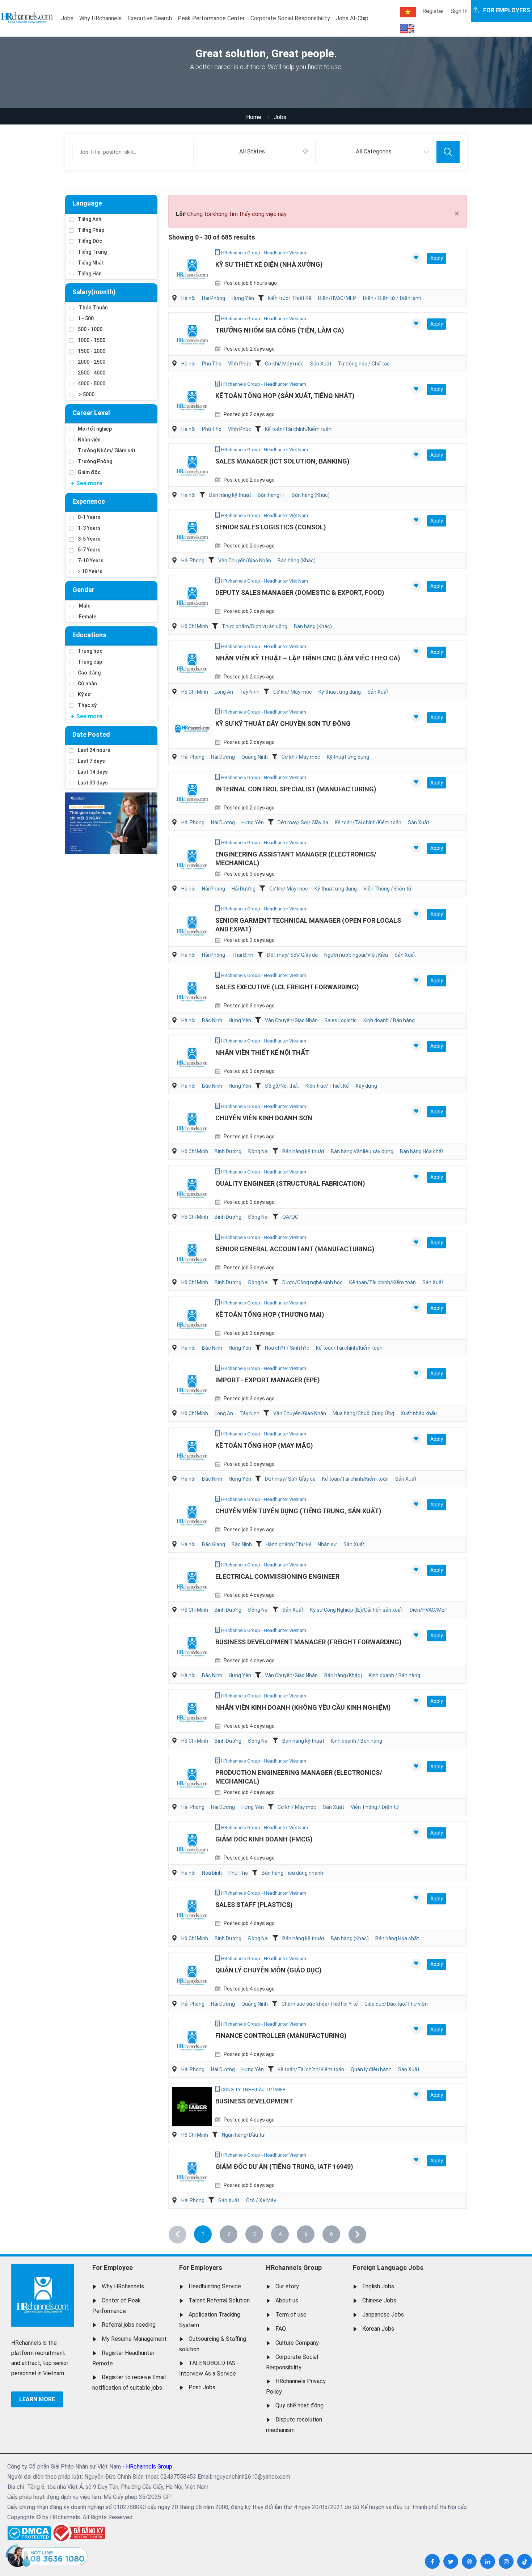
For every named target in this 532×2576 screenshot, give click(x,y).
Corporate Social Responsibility (290, 18)
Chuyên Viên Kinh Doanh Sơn (264, 1118)
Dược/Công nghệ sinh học (313, 1282)
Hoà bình (212, 1873)
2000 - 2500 (92, 362)
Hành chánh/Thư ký (288, 1544)
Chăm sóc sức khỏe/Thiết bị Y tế (320, 2004)
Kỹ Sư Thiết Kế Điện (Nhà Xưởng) (269, 264)
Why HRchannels (100, 18)
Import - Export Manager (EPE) (268, 1380)
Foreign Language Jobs (388, 2268)
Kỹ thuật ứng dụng (340, 692)
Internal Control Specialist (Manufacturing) (296, 789)
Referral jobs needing (129, 2325)
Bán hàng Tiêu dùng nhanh (292, 1873)
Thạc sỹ (87, 705)
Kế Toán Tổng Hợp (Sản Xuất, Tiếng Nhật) (285, 396)
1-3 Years (89, 528)
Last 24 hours (94, 750)
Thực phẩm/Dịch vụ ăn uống (255, 626)
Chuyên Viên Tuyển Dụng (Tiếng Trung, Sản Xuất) (298, 1511)
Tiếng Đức (90, 241)
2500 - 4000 (92, 373)
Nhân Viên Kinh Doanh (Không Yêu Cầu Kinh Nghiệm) (303, 1707)
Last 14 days (93, 772)
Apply (437, 258)
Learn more (37, 2399)
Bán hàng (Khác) (311, 495)
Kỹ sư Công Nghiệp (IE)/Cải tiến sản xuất (356, 1610)
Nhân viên (89, 440)
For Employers (201, 2268)
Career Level (91, 413)
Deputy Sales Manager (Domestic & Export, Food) (300, 593)
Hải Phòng (214, 298)
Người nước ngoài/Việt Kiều (356, 955)
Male (84, 606)
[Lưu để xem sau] (416, 258)
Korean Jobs (378, 2329)
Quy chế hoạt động (299, 2405)
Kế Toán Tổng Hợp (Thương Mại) (270, 1314)
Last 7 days (91, 761)
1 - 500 (86, 318)
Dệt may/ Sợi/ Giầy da (303, 822)
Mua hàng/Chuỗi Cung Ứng (363, 1413)
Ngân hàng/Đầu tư (243, 2135)
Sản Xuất (321, 364)
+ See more (87, 483)
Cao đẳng (89, 673)
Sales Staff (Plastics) (254, 1905)
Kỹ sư (84, 694)
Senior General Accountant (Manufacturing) (295, 1249)
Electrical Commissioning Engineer (277, 1576)
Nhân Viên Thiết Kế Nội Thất (262, 1052)
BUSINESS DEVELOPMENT (254, 2101)
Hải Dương (223, 757)
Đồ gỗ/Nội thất (282, 1086)
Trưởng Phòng (95, 461)
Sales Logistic (341, 1020)
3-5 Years (89, 539)
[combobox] (254, 152)
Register (433, 11)
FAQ (281, 2329)
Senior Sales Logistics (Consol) (271, 527)
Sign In (459, 11)
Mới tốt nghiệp (95, 429)
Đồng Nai (258, 1151)
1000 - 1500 (92, 340)
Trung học (90, 651)
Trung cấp (90, 662)
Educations (89, 635)
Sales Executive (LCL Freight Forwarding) (287, 987)
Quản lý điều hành (371, 2069)
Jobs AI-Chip (352, 18)
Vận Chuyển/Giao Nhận (245, 561)
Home (254, 117)
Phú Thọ (212, 364)
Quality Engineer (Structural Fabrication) (290, 1183)
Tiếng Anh (90, 219)
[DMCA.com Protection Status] (29, 2531)
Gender (83, 590)
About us (287, 2300)
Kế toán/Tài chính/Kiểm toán (298, 429)
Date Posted (91, 734)
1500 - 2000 (92, 351)
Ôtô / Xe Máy (261, 2200)
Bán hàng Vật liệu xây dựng (362, 1151)
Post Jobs (202, 2387)
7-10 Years (91, 561)
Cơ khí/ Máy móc (284, 364)
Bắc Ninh (212, 1020)
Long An (224, 692)
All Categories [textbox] (374, 151)
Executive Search (150, 18)
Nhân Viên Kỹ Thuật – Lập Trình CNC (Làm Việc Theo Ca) (308, 658)
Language (87, 203)
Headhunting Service (215, 2286)
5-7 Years (89, 550)
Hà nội (188, 298)
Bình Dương (228, 1151)
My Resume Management (134, 2339)
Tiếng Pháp (91, 230)
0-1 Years (89, 517)
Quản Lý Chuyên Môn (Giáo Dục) (269, 1970)
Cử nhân (87, 684)
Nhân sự (327, 1544)
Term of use (291, 2315)
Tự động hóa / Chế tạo (364, 364)
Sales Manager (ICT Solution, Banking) (282, 461)
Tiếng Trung (92, 252)
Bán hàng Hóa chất (422, 1151)
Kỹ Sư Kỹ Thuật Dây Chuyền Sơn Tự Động (283, 724)
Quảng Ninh (255, 757)
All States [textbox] (252, 151)
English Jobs (378, 2286)
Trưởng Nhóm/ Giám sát (107, 451)
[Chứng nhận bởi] (78, 2533)
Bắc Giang (214, 1544)
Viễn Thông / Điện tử (387, 889)
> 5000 (86, 394)
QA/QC (290, 1217)
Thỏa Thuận (93, 308)
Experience (89, 501)
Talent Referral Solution (219, 2300)
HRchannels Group (294, 2268)
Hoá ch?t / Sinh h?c (287, 1348)
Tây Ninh (250, 692)
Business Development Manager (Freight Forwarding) (309, 1642)
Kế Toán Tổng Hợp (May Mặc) (264, 1445)
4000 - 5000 (92, 384)
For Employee (113, 2268)
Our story (287, 2286)
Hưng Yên (243, 298)
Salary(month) (94, 292)
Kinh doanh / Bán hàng (389, 1020)
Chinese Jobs (379, 2300)
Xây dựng (366, 1086)
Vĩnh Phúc (240, 364)
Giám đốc (89, 472)
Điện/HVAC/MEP (337, 298)
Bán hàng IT (271, 495)
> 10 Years (90, 571)
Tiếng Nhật (91, 263)
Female (87, 617)
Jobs (67, 18)
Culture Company (297, 2343)
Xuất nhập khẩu (419, 1413)
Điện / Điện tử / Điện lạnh (392, 298)
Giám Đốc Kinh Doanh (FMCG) (264, 1839)
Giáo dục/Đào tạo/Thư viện (396, 2004)
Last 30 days (93, 783)
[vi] (408, 12)
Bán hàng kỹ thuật (230, 495)
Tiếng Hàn (90, 274)
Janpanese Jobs (383, 2315)
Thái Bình (242, 955)
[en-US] (407, 29)
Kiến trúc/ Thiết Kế (290, 298)
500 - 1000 (90, 329)
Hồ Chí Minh (195, 626)
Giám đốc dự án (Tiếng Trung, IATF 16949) (284, 2167)
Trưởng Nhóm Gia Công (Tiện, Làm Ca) (280, 330)
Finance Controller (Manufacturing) (281, 2036)
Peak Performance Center (211, 18)
